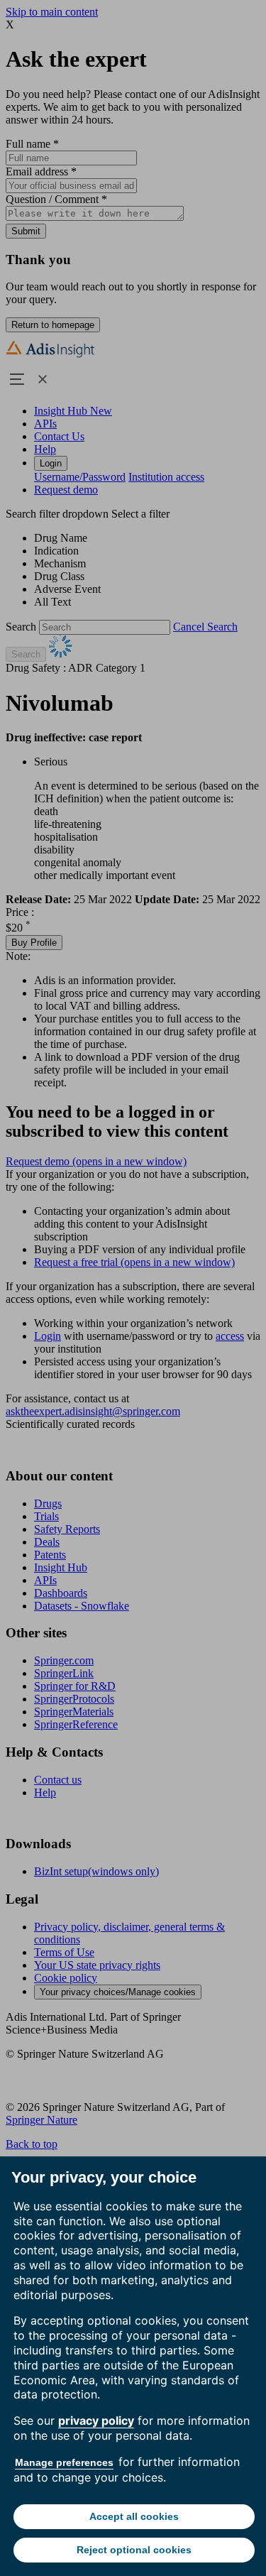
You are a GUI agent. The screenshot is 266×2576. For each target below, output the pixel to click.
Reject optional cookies (134, 2550)
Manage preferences (64, 2462)
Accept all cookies (134, 2516)
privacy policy (96, 2421)
